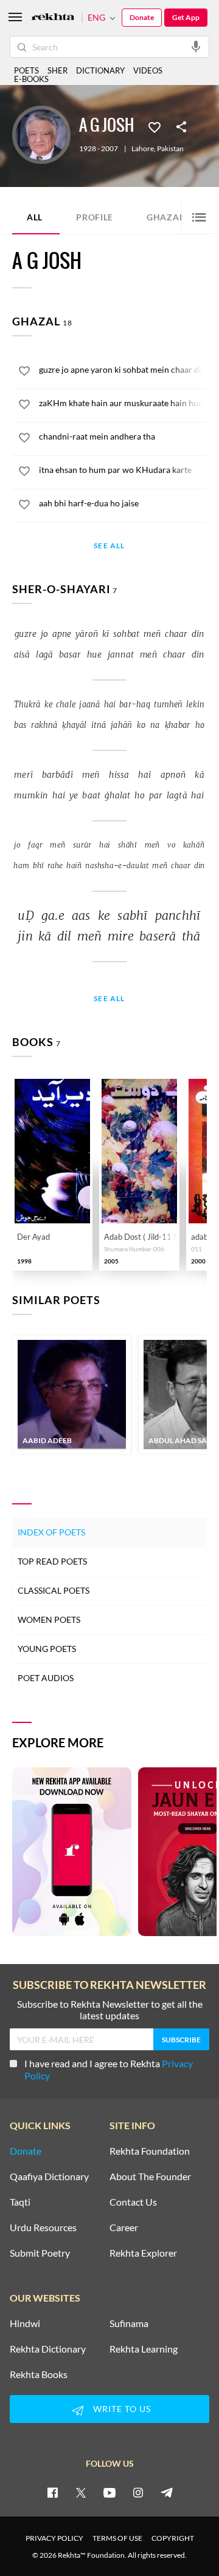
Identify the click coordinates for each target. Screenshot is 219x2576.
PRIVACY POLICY (54, 2538)
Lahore (143, 149)
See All (109, 546)
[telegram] (167, 2492)
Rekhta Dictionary (48, 2349)
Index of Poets (51, 1532)
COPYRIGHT (173, 2538)
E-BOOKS (31, 79)
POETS (26, 70)
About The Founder (150, 2177)
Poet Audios (46, 1678)
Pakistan (170, 149)
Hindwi (25, 2323)
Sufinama (129, 2323)
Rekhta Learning (144, 2349)
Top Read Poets (52, 1561)
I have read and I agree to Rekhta (109, 2069)
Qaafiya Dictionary (49, 2177)
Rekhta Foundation (150, 2151)
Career (124, 2228)
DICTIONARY (100, 70)
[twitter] (81, 2492)
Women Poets (49, 1619)
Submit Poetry (40, 2253)
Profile (95, 217)
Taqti (20, 2202)
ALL (35, 217)
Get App (186, 17)
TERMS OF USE (117, 2538)
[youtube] (109, 2492)
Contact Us (133, 2202)
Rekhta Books (39, 2374)
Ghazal (172, 216)
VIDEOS (148, 70)
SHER (57, 70)
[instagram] (138, 2492)
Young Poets (47, 1649)
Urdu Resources (43, 2228)
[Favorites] (155, 126)
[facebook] (52, 2492)
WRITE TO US (122, 2409)
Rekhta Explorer (143, 2253)
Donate (142, 17)
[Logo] (53, 18)
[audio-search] (196, 46)
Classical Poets (54, 1590)
